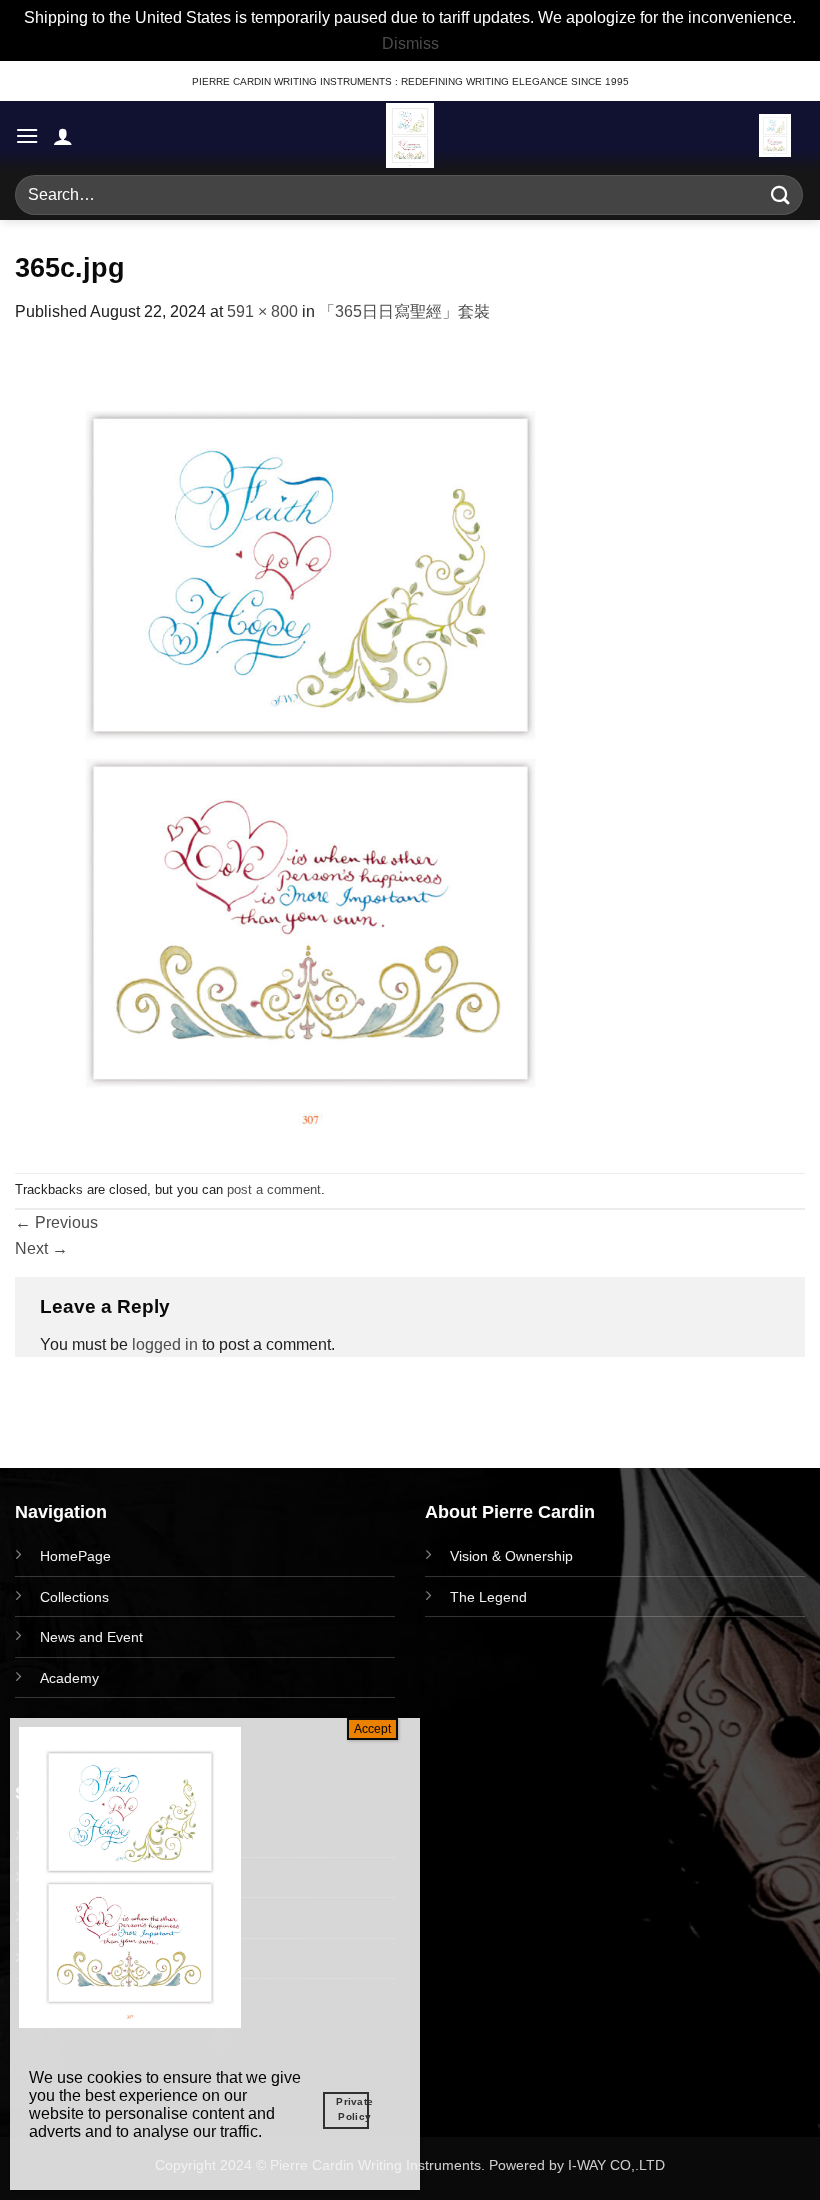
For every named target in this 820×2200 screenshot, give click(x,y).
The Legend (488, 1597)
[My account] (63, 136)
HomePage (75, 1556)
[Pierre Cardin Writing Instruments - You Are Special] (410, 135)
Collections (74, 1597)
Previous (56, 1222)
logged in (165, 1344)
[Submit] (781, 195)
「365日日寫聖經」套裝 (404, 311)
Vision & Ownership (511, 1556)
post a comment (274, 1189)
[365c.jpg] (310, 747)
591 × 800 (262, 311)
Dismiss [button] (410, 43)
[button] (27, 135)
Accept (372, 1729)
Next (41, 1248)
